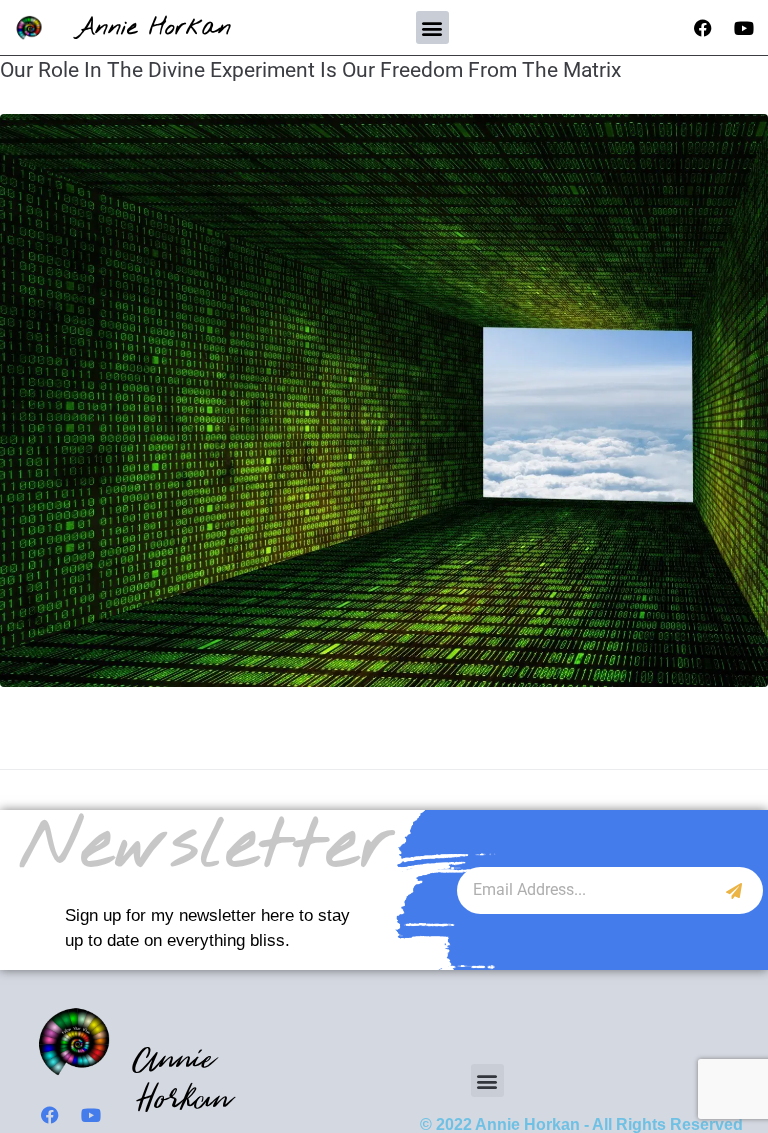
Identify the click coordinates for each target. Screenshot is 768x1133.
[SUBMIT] (734, 890)
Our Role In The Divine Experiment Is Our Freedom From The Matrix (310, 70)
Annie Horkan (153, 27)
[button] (432, 27)
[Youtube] (744, 28)
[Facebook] (703, 28)
